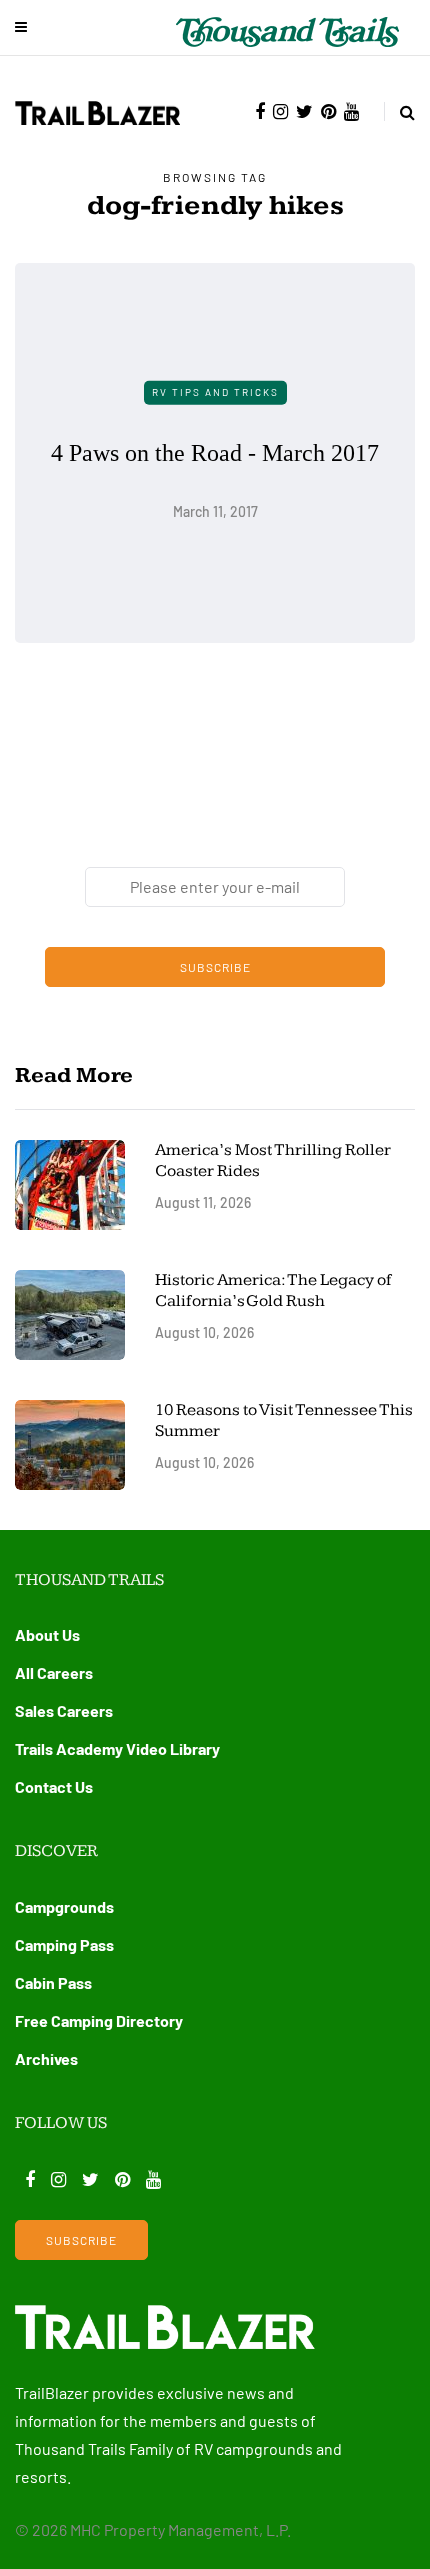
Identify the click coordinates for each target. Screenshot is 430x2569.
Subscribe (215, 967)
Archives (46, 2058)
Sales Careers (64, 1710)
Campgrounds (64, 1906)
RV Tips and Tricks (215, 392)
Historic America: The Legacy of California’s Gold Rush (273, 1290)
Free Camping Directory (99, 2020)
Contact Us (54, 1786)
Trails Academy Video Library (117, 1748)
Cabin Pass (53, 1982)
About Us (47, 1634)
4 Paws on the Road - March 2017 (215, 452)
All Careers (54, 1672)
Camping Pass (64, 1944)
